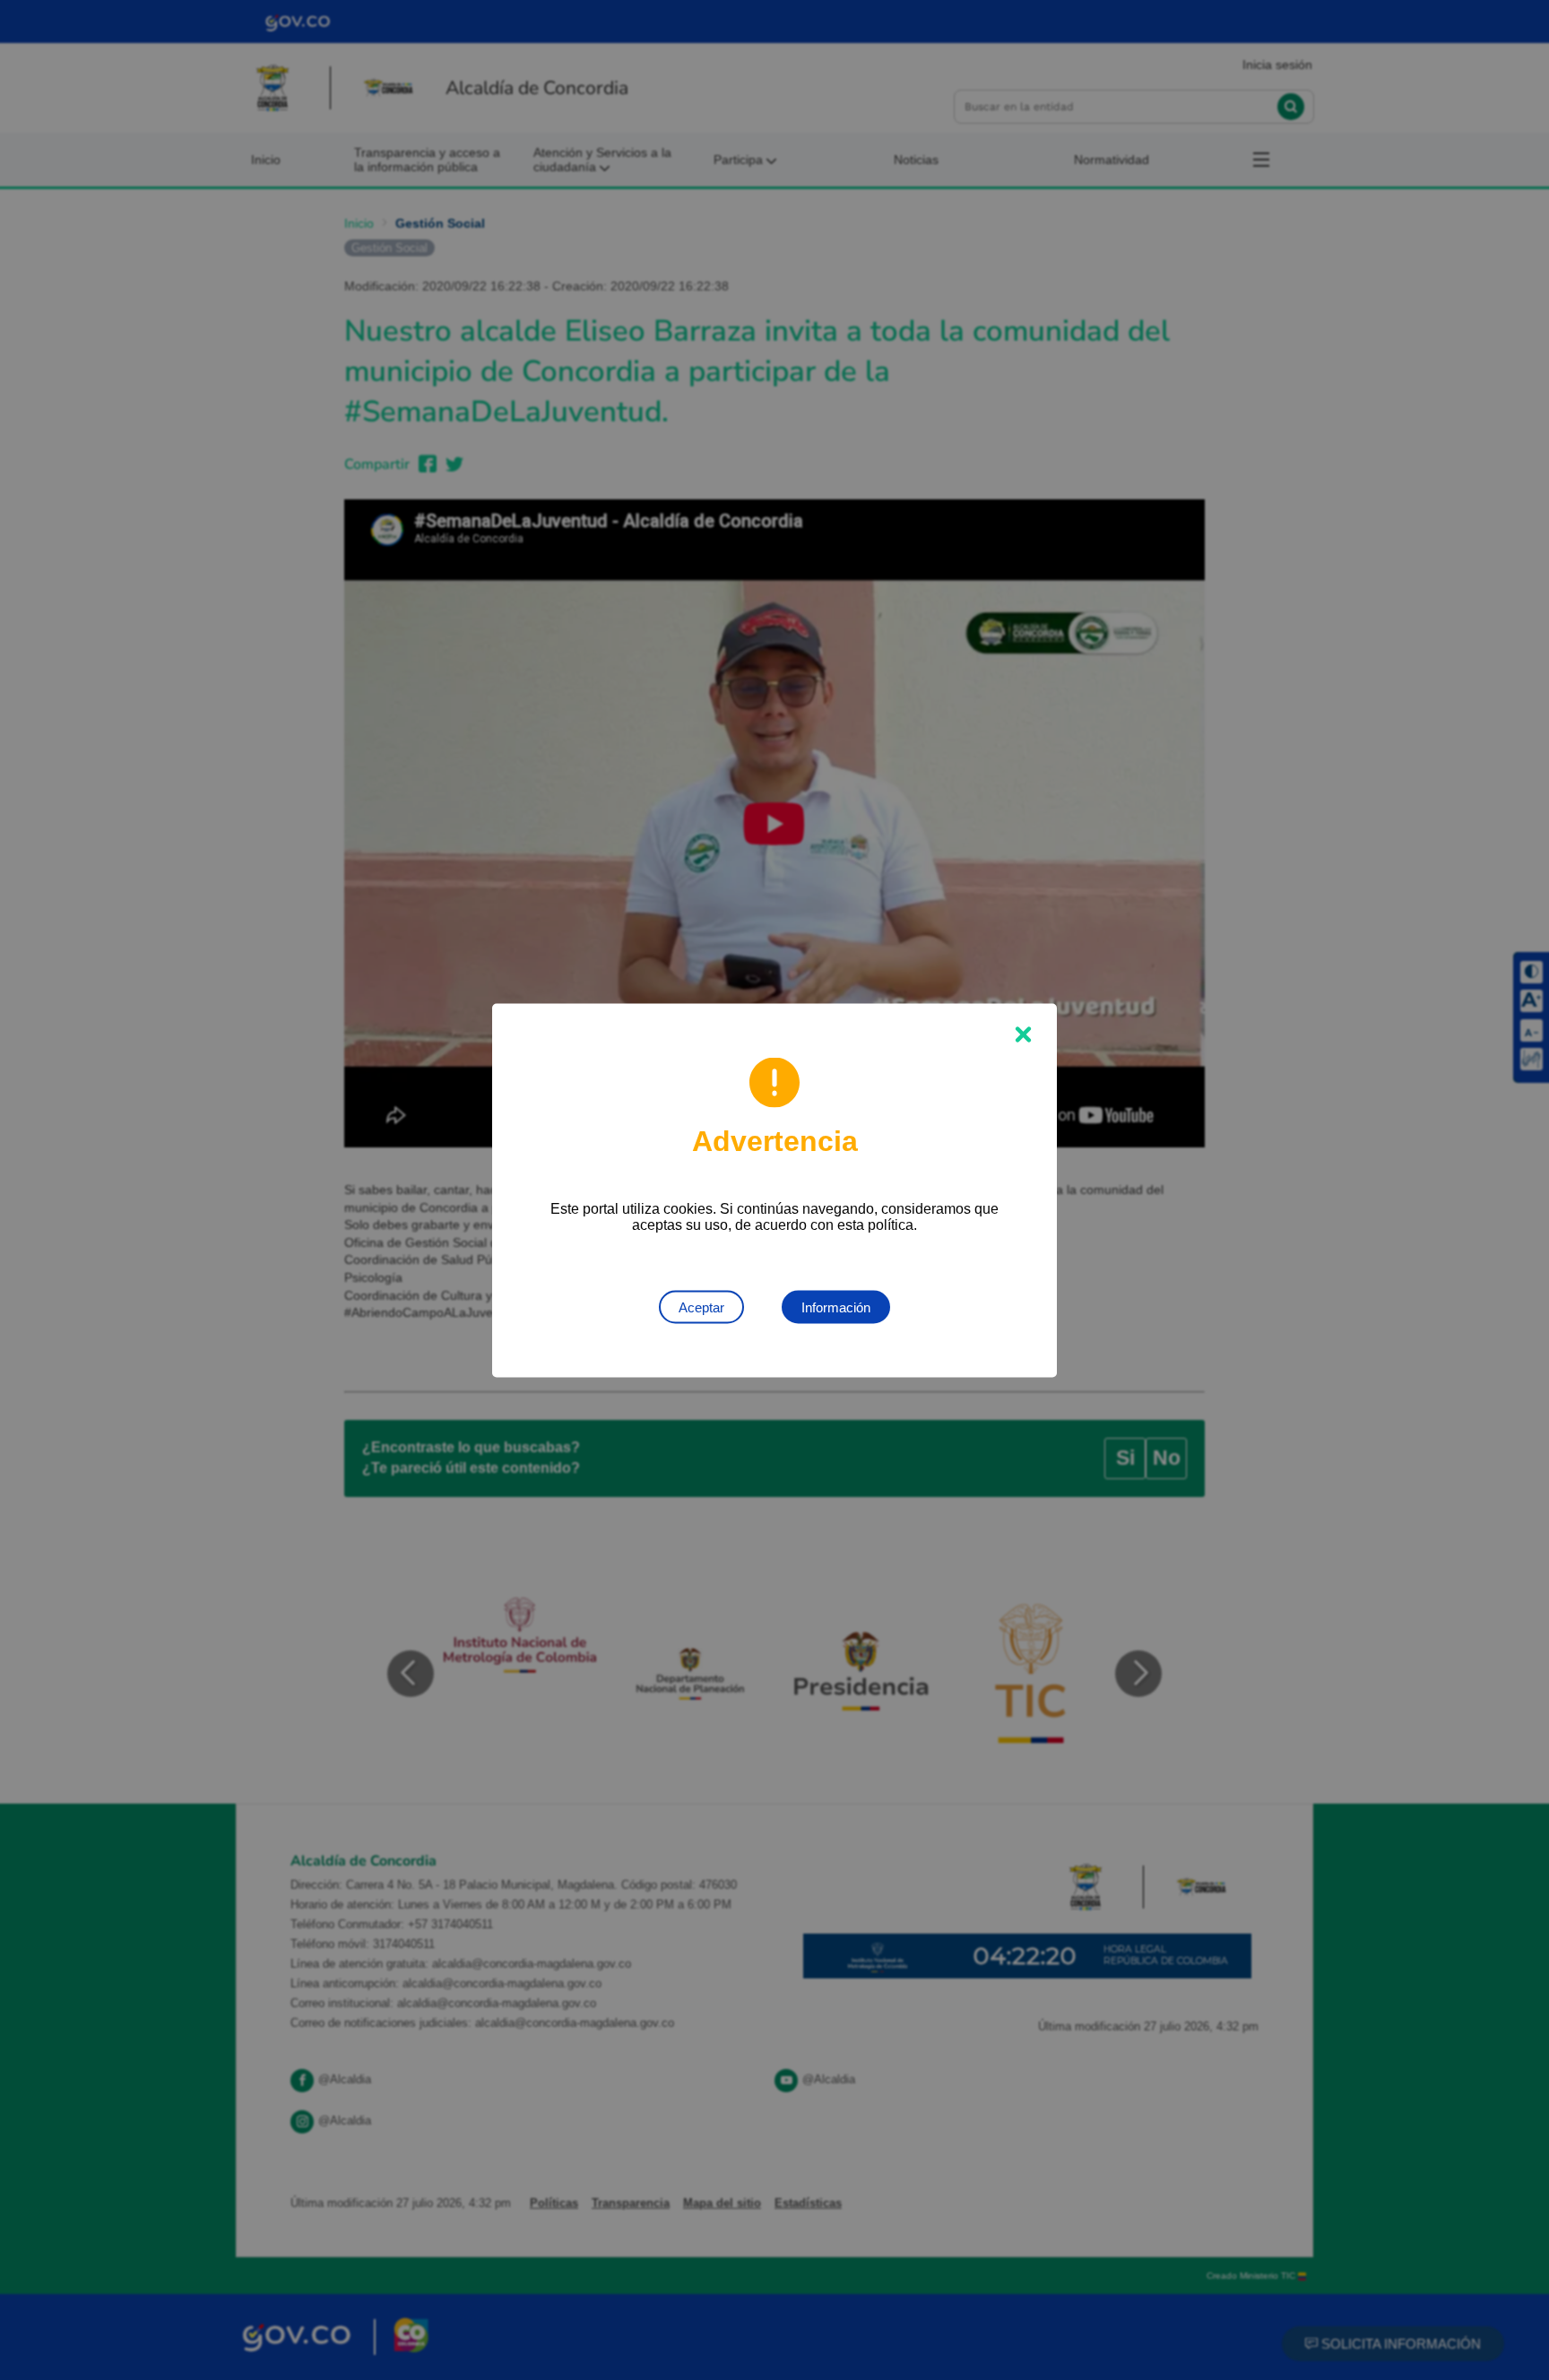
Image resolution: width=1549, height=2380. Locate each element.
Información (836, 1307)
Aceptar (701, 1307)
